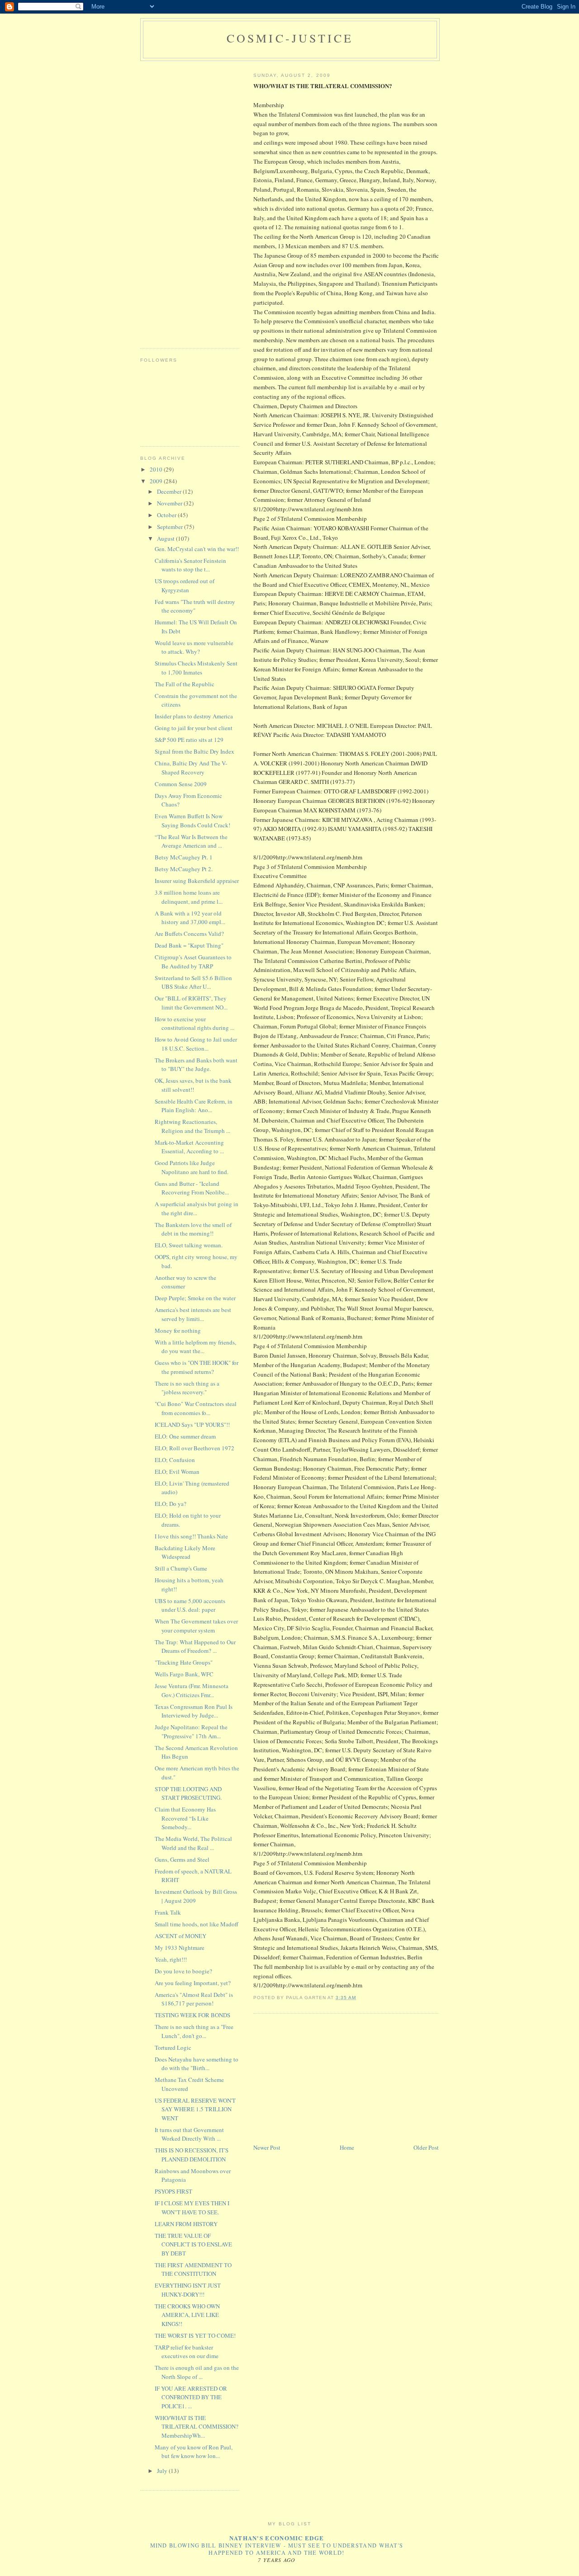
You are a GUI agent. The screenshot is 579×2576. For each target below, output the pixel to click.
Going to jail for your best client (194, 728)
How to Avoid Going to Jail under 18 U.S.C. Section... (196, 1044)
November (170, 503)
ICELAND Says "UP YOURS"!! (192, 1425)
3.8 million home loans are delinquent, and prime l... (189, 897)
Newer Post (267, 2147)
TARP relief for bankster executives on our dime (187, 2352)
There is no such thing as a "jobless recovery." (187, 1388)
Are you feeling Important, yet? (193, 1983)
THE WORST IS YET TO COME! (195, 2335)
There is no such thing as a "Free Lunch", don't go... (194, 2031)
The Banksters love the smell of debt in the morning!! (193, 1229)
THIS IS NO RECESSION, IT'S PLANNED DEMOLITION (192, 2155)
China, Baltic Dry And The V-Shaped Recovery (191, 768)
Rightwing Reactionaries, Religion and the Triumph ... (192, 1126)
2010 (157, 469)
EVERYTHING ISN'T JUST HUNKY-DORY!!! (188, 2290)
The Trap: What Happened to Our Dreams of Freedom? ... (195, 1647)
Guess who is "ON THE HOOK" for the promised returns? (197, 1367)
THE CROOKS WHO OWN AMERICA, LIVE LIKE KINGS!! (187, 2315)
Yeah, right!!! (171, 1959)
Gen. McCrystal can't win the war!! (197, 549)
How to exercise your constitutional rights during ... (195, 1024)
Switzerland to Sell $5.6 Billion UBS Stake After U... (193, 982)
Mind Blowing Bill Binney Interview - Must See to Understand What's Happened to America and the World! (277, 2549)
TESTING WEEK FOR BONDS (192, 2015)
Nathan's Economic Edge (277, 2538)
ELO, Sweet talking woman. (189, 1245)
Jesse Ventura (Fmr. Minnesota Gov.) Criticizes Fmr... (192, 1690)
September (171, 527)
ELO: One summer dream (185, 1436)
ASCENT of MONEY (180, 1936)
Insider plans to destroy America (194, 716)
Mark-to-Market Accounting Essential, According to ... (189, 1147)
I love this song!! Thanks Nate (191, 1536)
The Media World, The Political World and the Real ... (193, 1843)
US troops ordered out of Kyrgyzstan (185, 585)
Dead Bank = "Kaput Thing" (189, 945)
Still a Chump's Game (181, 1568)
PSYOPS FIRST (173, 2191)
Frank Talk (168, 1912)
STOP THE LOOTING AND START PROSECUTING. (188, 1793)
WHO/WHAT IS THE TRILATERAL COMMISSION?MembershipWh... (197, 2427)
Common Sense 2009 (181, 784)
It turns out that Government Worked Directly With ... (189, 2134)
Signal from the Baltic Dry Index (195, 751)
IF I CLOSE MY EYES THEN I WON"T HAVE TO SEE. (192, 2208)
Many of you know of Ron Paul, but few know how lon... (194, 2452)
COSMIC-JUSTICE (290, 38)
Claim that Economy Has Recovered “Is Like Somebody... (185, 1818)
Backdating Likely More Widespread (185, 1552)
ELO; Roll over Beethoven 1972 (195, 1448)
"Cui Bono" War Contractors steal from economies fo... (196, 1408)
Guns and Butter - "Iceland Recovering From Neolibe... (192, 1188)
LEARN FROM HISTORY (186, 2224)
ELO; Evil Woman (177, 1472)
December (170, 491)
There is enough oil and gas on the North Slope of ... (197, 2372)
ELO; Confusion (175, 1460)
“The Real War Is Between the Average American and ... (191, 841)
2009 (157, 481)
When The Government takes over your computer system (196, 1626)
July (163, 2471)
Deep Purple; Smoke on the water (195, 1298)
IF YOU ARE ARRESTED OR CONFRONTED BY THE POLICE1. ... (191, 2397)
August (166, 538)
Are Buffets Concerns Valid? (189, 934)
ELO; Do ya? (171, 1504)
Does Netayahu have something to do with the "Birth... (197, 2064)
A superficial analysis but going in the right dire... (197, 1208)
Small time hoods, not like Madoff (197, 1924)
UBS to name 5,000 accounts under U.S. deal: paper (190, 1605)
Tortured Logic (173, 2048)
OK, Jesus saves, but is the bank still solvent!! (193, 1085)
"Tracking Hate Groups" (184, 1662)
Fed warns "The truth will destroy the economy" (195, 606)
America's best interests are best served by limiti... (193, 1314)
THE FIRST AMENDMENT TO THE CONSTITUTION (193, 2269)
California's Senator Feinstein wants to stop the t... (190, 565)
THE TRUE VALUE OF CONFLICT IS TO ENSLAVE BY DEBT (193, 2244)
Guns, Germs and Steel (182, 1859)
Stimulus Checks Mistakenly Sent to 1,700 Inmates (196, 668)
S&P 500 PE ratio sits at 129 (189, 740)
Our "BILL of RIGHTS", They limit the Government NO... (191, 1003)
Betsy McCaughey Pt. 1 (184, 857)
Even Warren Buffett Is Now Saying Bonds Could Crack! (192, 821)
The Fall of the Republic (185, 684)
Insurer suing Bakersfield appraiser (197, 881)
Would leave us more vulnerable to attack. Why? (194, 647)
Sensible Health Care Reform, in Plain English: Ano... (194, 1106)
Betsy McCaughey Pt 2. (184, 869)
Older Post (426, 2147)
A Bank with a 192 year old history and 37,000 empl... (190, 918)
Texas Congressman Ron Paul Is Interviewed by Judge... (194, 1711)
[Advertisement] (321, 2079)
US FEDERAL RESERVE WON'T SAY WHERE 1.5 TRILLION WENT (195, 2109)
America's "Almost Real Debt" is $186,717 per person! (194, 1999)
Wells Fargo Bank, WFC (184, 1674)
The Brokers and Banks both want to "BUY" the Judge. (196, 1065)
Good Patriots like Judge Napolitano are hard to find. (192, 1167)
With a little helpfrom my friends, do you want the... (195, 1347)
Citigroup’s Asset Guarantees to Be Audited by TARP (193, 962)
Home (347, 2147)
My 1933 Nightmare (180, 1948)
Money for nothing (178, 1330)
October (167, 515)
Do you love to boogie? (183, 1971)
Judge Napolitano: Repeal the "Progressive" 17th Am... (191, 1731)
